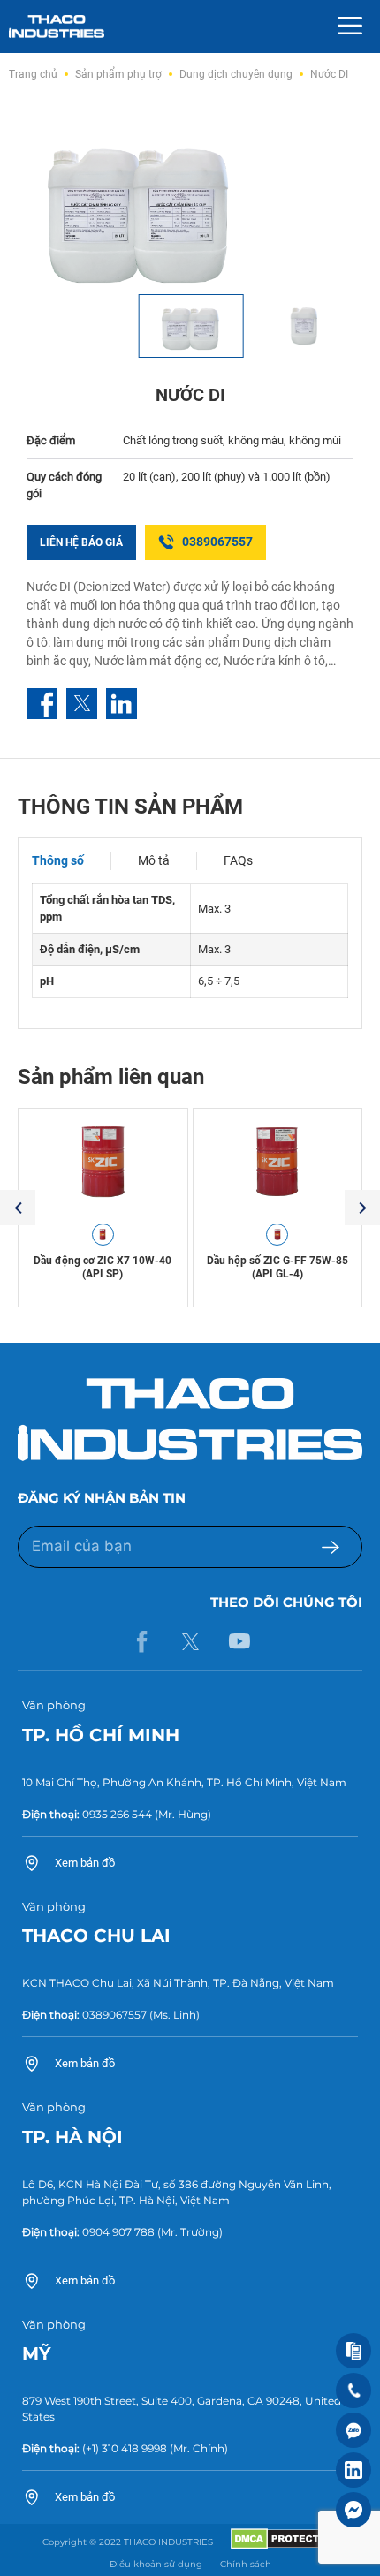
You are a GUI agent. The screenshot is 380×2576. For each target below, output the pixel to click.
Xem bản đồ (85, 1863)
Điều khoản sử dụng (156, 2564)
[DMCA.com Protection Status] (284, 2546)
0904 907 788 (118, 2232)
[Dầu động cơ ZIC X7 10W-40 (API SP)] (103, 1162)
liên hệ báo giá (81, 542)
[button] (18, 1208)
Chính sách (246, 2564)
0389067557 (217, 542)
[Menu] (350, 27)
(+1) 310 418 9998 (125, 2448)
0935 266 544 (117, 1814)
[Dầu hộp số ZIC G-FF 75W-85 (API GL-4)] (278, 1162)
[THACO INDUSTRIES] (57, 25)
